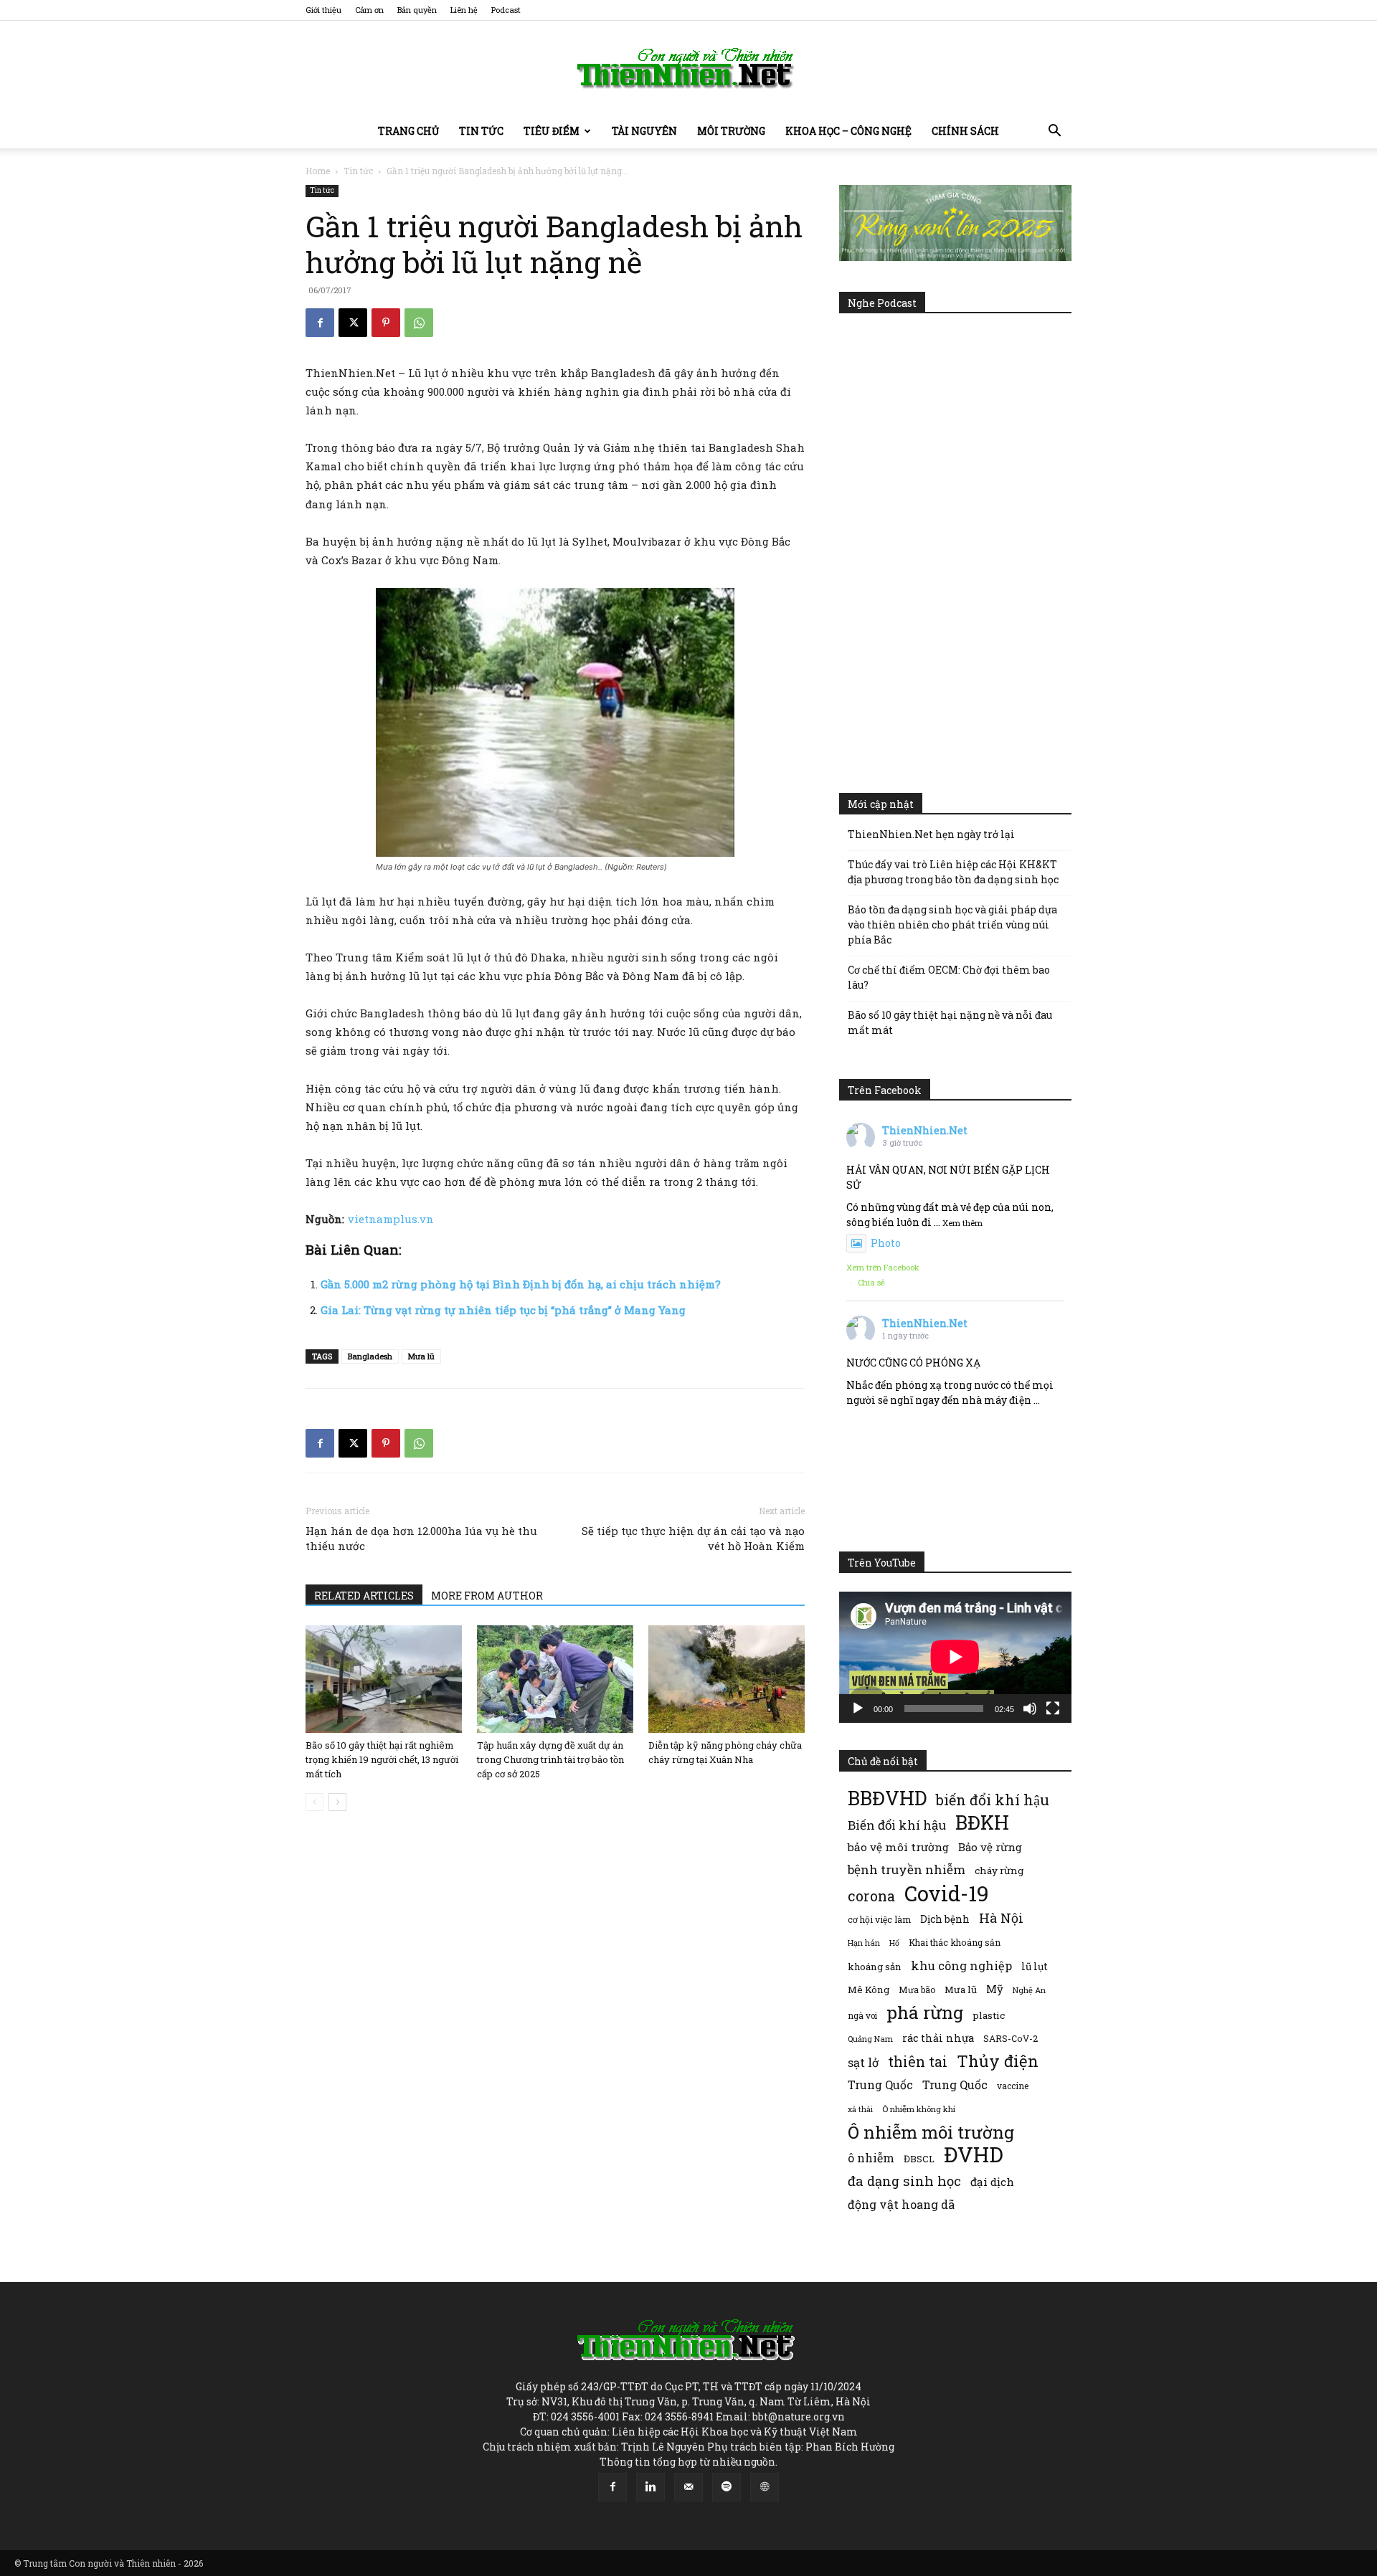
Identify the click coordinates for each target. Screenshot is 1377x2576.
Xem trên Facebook (883, 1267)
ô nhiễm (871, 2158)
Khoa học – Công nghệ (848, 131)
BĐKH (982, 1822)
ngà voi (862, 2016)
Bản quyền (417, 10)
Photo (886, 1243)
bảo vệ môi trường (898, 1847)
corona (871, 1896)
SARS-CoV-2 (1011, 2038)
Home (318, 171)
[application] (955, 1657)
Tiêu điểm (552, 131)
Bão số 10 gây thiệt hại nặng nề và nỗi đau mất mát (950, 1022)
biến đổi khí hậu (993, 1800)
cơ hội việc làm (879, 1919)
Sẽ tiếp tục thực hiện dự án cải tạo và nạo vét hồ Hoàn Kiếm (693, 1538)
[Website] (765, 2487)
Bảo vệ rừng (990, 1847)
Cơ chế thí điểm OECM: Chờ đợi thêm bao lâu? (949, 977)
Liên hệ (464, 10)
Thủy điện (998, 2061)
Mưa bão (917, 1990)
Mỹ (995, 1989)
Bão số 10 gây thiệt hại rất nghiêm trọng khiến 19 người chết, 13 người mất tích (382, 1759)
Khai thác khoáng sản (955, 1942)
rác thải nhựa (938, 2038)
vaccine (1013, 2086)
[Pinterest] (386, 323)
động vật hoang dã (901, 2204)
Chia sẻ (871, 1282)
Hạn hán (864, 1943)
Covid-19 (947, 1893)
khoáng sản (875, 1967)
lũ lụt (1035, 1966)
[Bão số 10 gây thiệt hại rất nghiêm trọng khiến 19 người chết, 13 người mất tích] (384, 1679)
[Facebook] (320, 323)
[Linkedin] (650, 2487)
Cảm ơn (369, 10)
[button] (1054, 132)
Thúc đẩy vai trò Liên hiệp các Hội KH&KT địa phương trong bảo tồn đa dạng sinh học (953, 872)
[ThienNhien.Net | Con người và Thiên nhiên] (688, 68)
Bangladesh (370, 1356)
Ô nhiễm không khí (919, 2109)
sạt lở (863, 2062)
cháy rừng (999, 1871)
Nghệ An (1029, 1990)
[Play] (858, 1708)
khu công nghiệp (961, 1966)
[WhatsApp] (419, 323)
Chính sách (965, 131)
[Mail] (688, 2487)
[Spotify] (727, 2487)
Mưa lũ (421, 1356)
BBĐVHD (887, 1798)
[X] (353, 323)
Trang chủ (408, 131)
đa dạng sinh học (904, 2181)
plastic (989, 2015)
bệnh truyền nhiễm (907, 1869)
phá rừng (925, 2012)
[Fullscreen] (1053, 1708)
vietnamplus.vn (391, 1219)
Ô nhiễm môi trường (931, 2132)
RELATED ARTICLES (364, 1596)
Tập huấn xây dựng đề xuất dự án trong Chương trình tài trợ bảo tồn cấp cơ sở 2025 (550, 1759)
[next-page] (337, 1802)
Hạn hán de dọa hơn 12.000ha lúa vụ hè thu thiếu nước (421, 1538)
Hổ (894, 1943)
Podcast (506, 10)
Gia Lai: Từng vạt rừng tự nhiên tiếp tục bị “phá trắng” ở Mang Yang (503, 1310)
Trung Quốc (955, 2085)
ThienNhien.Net (925, 1130)
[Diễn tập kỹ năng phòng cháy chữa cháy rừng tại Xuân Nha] (727, 1679)
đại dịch (992, 2182)
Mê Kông (869, 1990)
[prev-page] (314, 1802)
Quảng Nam (870, 2039)
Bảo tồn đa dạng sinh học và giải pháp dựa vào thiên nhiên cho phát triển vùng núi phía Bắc (952, 925)
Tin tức (481, 131)
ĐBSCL (919, 2159)
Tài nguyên (644, 131)
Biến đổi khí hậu (897, 1825)
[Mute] (1030, 1708)
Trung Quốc (880, 2085)
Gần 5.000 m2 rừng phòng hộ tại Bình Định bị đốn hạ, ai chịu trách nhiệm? (521, 1284)
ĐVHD (974, 2154)
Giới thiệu (323, 10)
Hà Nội (1001, 1918)
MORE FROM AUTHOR (487, 1596)
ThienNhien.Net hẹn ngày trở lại (931, 834)
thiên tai (918, 2062)
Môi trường (731, 131)
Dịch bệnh (945, 1919)
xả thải (860, 2109)
